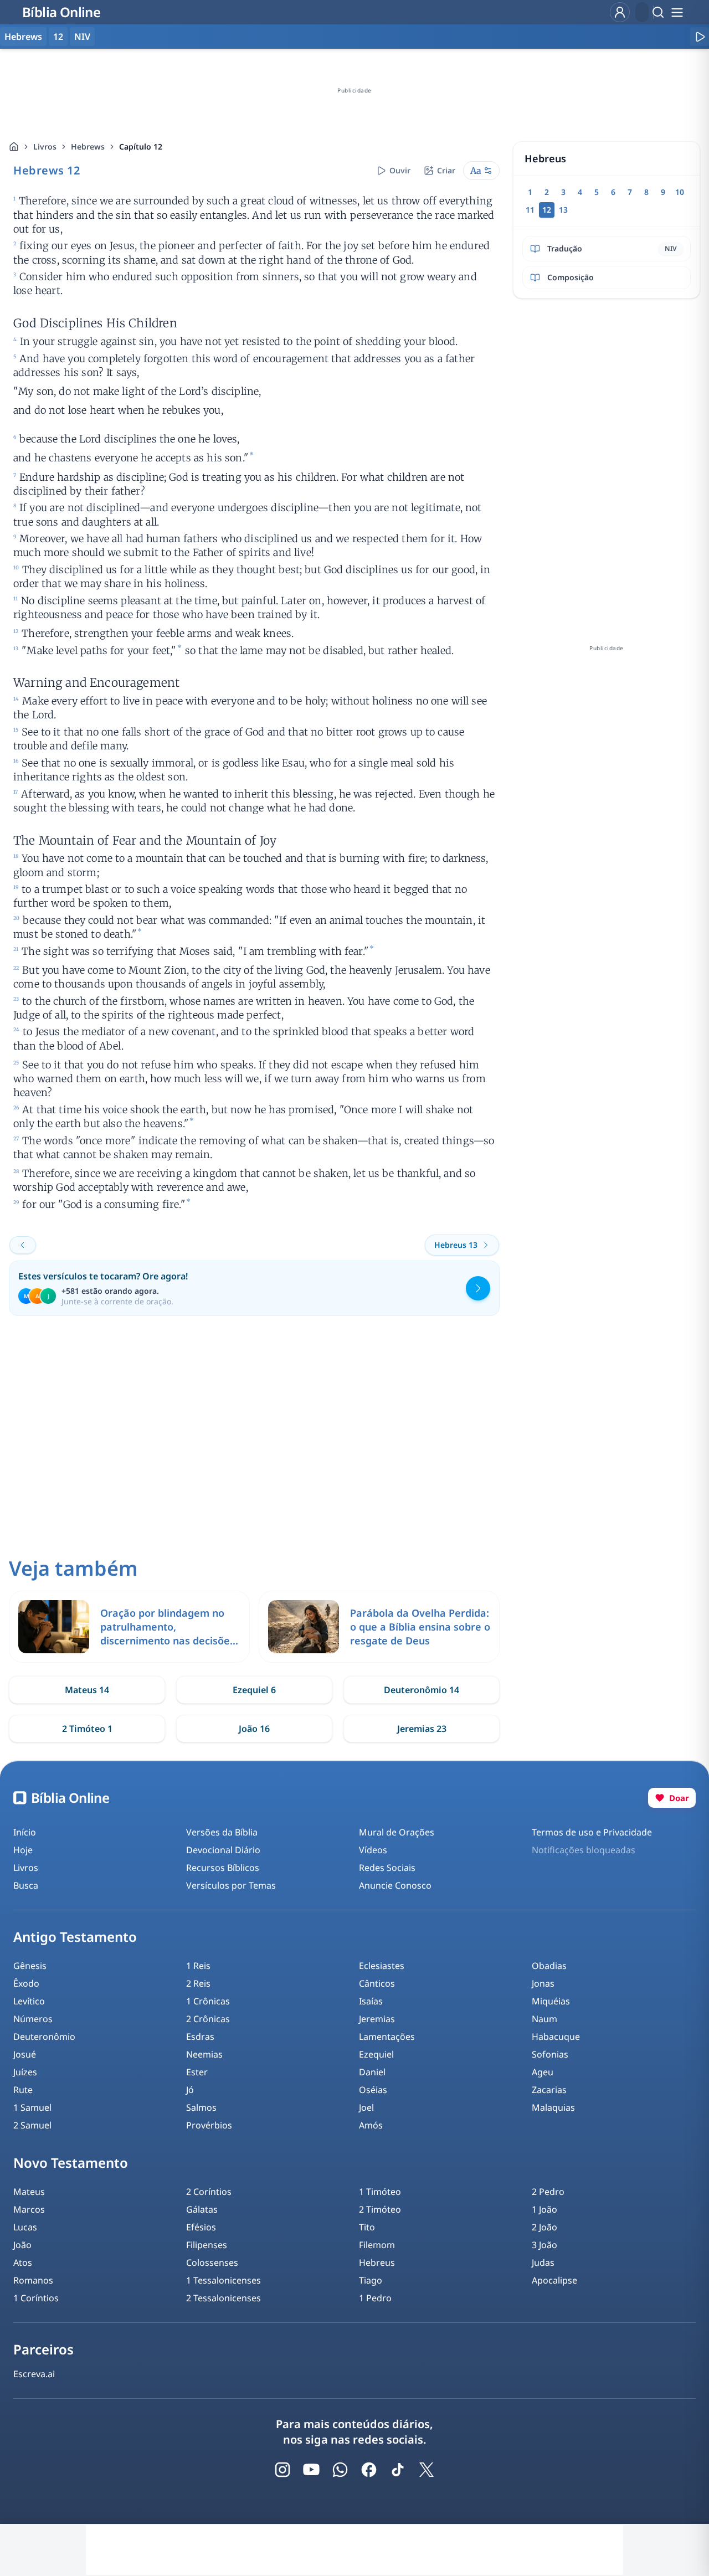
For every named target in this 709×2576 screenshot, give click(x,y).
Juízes (25, 2072)
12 (58, 37)
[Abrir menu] (677, 12)
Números (33, 2019)
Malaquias (553, 2107)
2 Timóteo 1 (87, 1729)
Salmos (201, 2107)
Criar (446, 170)
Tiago (371, 2280)
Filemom (377, 2245)
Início (25, 1832)
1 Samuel (32, 2107)
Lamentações (387, 2037)
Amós (371, 2125)
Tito (367, 2227)
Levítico (29, 2001)
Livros (45, 146)
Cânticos (377, 1983)
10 (680, 192)
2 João (544, 2227)
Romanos (33, 2280)
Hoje (23, 1850)
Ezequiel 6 (254, 1690)
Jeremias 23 (422, 1729)
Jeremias (377, 2019)
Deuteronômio (44, 2037)
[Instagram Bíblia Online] (282, 2470)
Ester (197, 2072)
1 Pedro (375, 2298)
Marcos (29, 2209)
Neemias (204, 2054)
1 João (544, 2209)
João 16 (254, 1729)
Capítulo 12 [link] (141, 146)
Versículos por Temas (231, 1885)
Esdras (200, 2037)
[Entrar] (620, 12)
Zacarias (549, 2090)
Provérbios (209, 2125)
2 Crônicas (208, 2019)
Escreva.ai (34, 2374)
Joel (366, 2107)
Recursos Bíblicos (223, 1868)
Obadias (549, 1966)
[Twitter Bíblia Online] (427, 2470)
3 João (544, 2245)
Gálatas (202, 2209)
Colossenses (212, 2263)
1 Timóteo (380, 2192)
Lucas (25, 2227)
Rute (23, 2090)
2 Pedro (548, 2192)
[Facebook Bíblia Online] (369, 2470)
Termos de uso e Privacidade (592, 1832)
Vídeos (373, 1850)
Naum (544, 2019)
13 (563, 210)
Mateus (29, 2192)
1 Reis (198, 1966)
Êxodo (26, 1983)
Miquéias (551, 2001)
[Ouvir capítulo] (700, 37)
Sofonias (550, 2054)
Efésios (201, 2227)
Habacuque (556, 2037)
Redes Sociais (387, 1868)
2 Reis (198, 1983)
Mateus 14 (87, 1690)
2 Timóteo (380, 2209)
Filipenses (207, 2245)
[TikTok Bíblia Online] (398, 2470)
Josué (25, 2054)
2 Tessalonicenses (224, 2298)
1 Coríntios (36, 2298)
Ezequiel (376, 2054)
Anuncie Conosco (395, 1885)
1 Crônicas (208, 2001)
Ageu (543, 2072)
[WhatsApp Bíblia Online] (340, 2470)
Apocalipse (554, 2280)
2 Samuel (32, 2125)
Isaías (371, 2001)
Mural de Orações (397, 1832)
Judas (543, 2263)
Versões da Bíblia (222, 1832)
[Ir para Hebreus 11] (23, 1245)
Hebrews (88, 146)
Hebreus (377, 2263)
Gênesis (30, 1966)
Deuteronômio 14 (422, 1690)
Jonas (543, 1983)
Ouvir (400, 170)
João (22, 2245)
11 (530, 210)
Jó (190, 2090)
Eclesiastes (382, 1966)
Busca (26, 1885)
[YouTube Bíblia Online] (311, 2470)
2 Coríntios (209, 2192)
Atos (23, 2263)
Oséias (373, 2090)
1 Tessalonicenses (224, 2280)
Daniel (372, 2072)
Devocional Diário (223, 1850)
